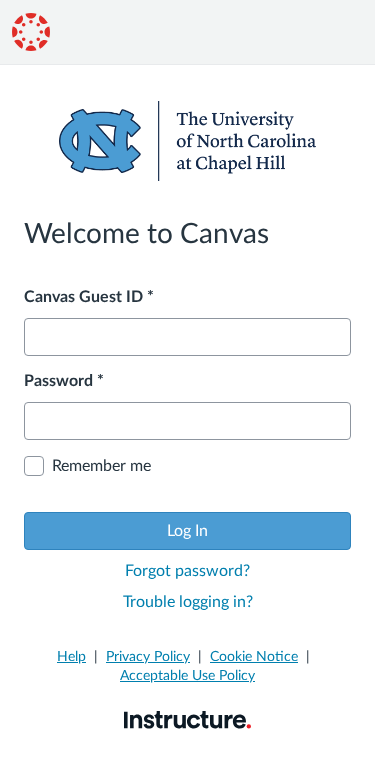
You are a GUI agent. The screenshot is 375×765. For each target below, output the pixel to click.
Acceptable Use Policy (187, 676)
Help (71, 657)
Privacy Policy (148, 657)
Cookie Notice (254, 657)
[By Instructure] (187, 719)
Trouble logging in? (188, 602)
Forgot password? (187, 571)
